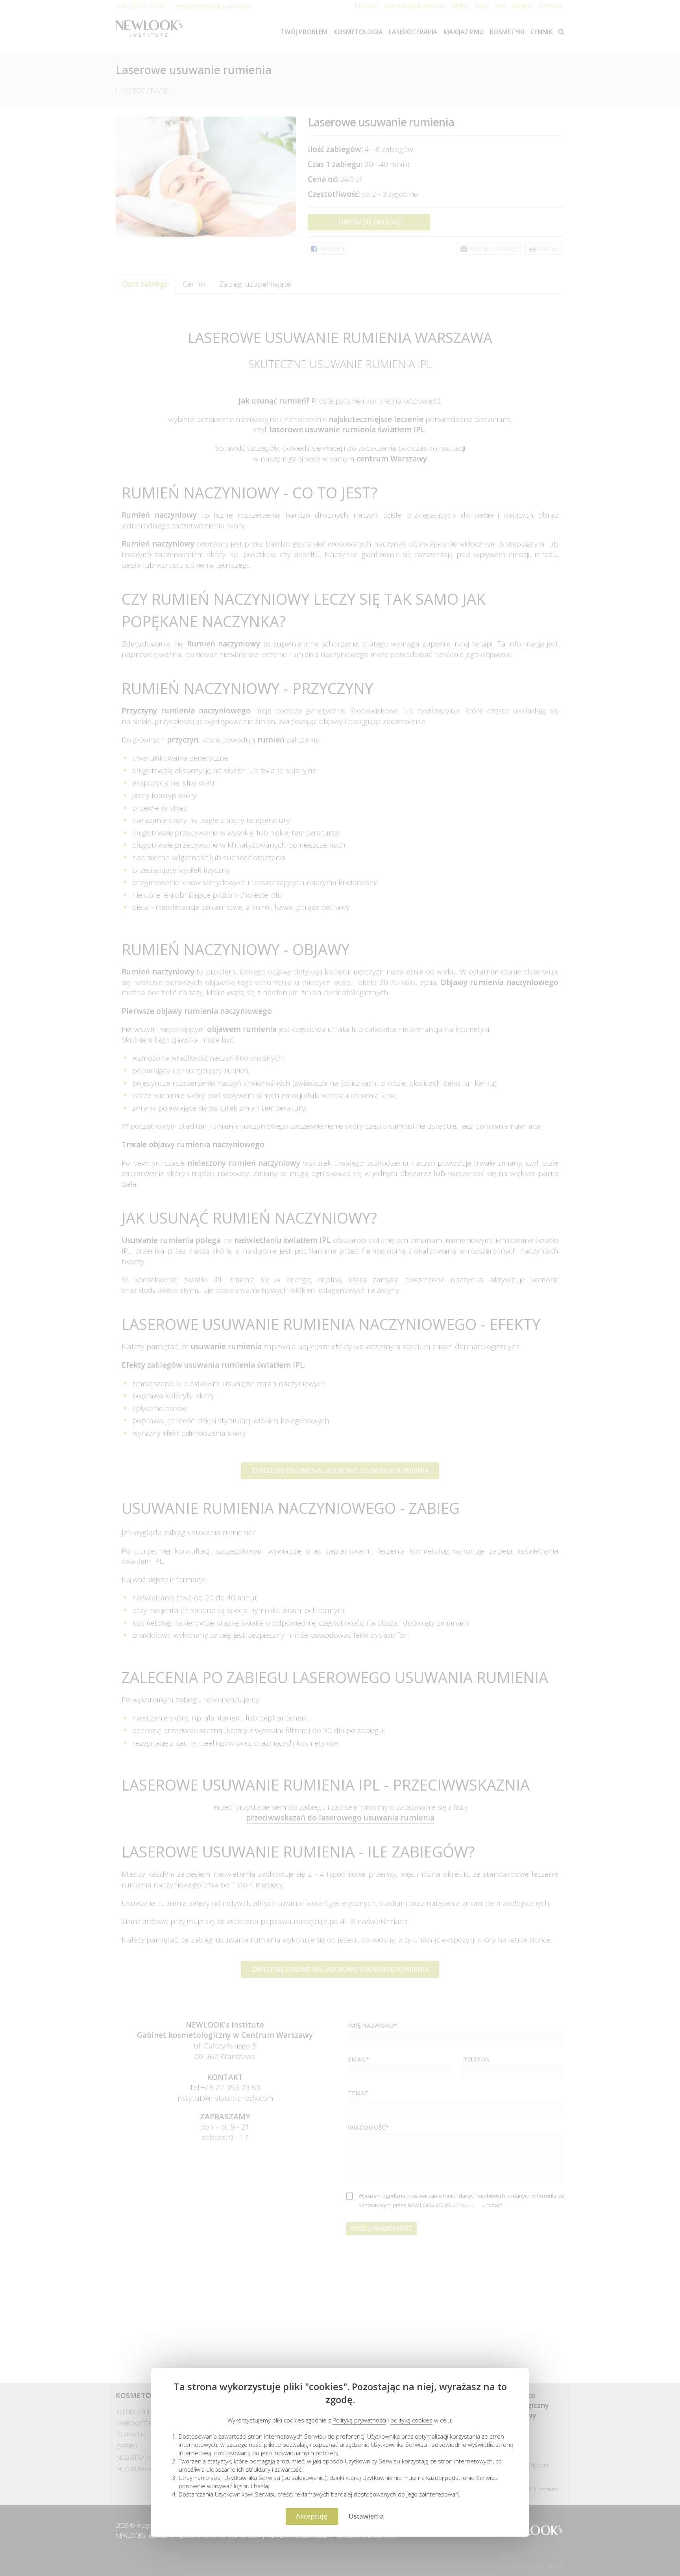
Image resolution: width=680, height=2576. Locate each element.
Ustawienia (366, 2516)
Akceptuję (312, 2516)
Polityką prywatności (359, 2420)
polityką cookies (411, 2420)
